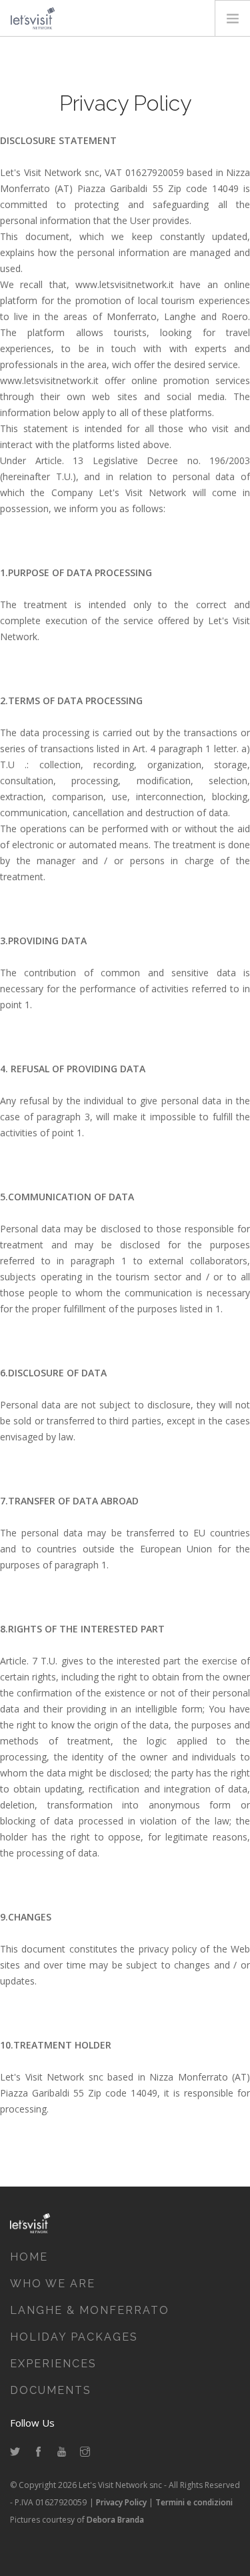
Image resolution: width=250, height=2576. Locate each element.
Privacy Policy (121, 2502)
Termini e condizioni (194, 2502)
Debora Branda (115, 2520)
